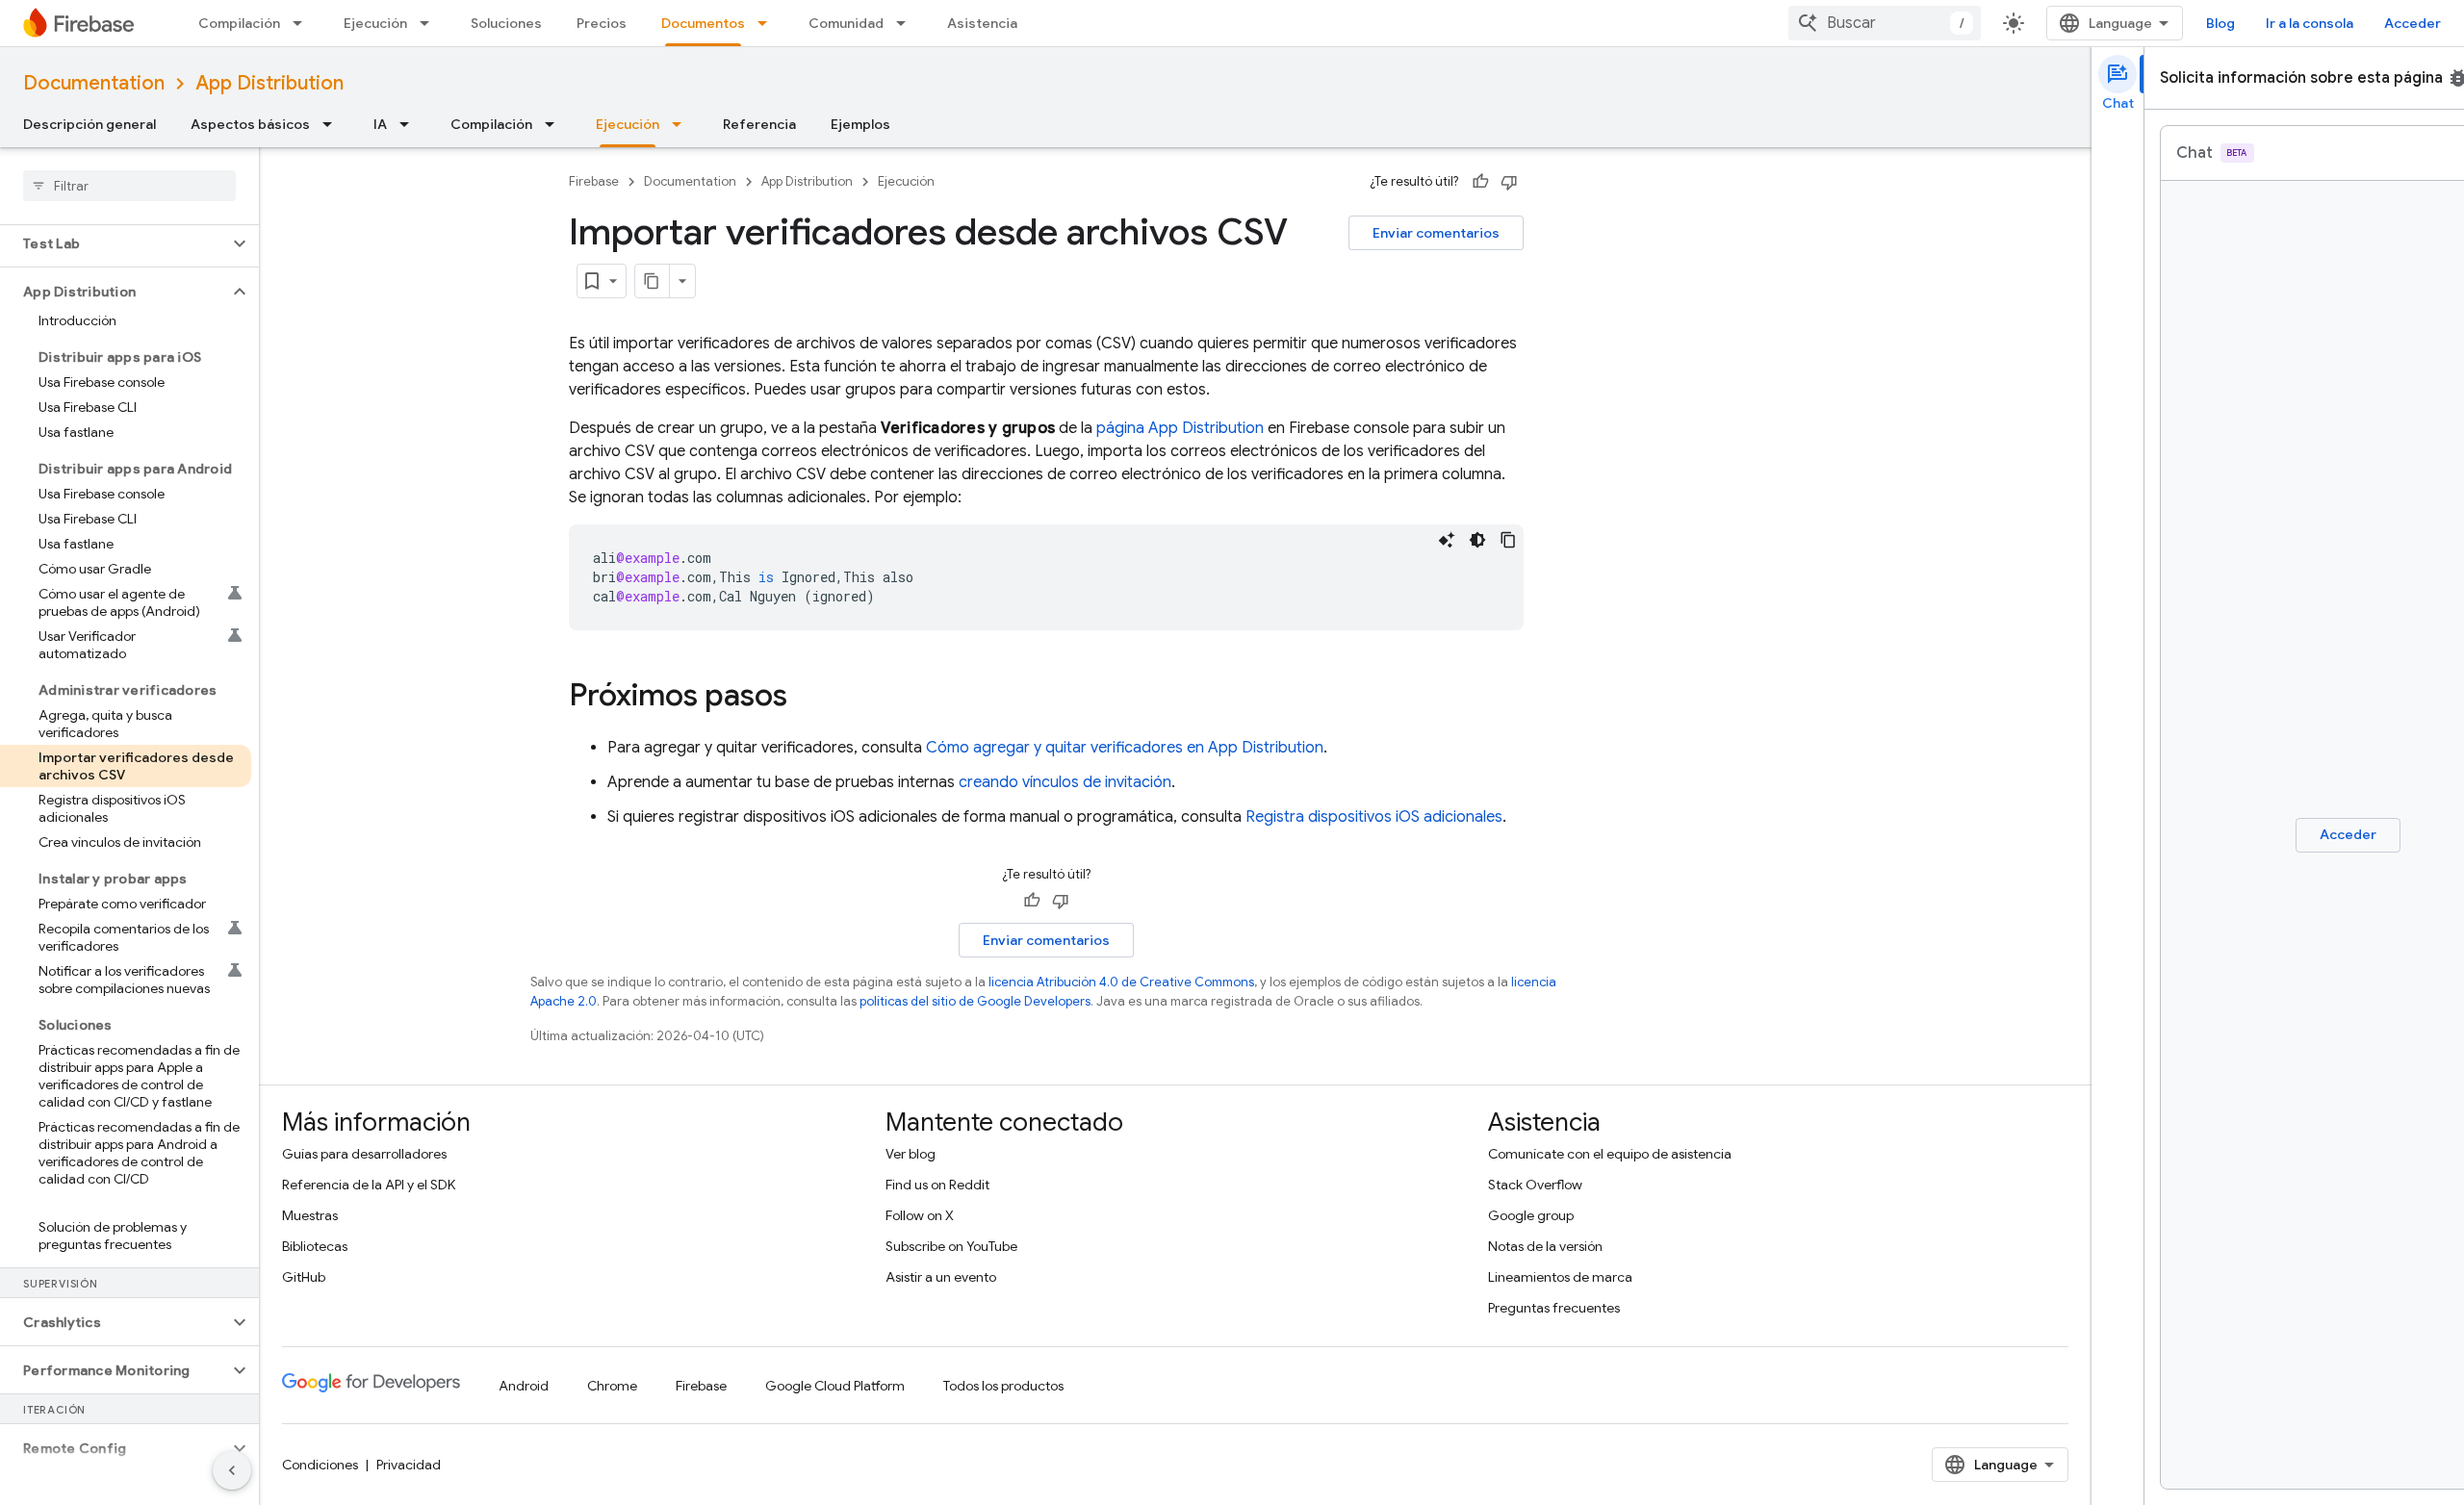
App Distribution (269, 83)
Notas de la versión (1545, 1246)
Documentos (703, 23)
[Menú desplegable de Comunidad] (907, 23)
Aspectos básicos (250, 124)
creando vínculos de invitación (1065, 782)
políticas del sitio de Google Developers (975, 1001)
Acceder (2413, 23)
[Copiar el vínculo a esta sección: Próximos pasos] (807, 698)
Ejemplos (860, 124)
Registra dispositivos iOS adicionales (1374, 817)
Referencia (759, 124)
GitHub (304, 1277)
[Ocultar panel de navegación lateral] (232, 1470)
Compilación (239, 23)
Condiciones (320, 1465)
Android (524, 1386)
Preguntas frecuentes (1554, 1308)
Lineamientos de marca (1560, 1277)
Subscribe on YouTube (951, 1246)
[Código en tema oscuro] (1477, 540)
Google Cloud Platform (835, 1386)
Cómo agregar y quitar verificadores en (1125, 748)
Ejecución (375, 23)
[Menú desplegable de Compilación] (303, 23)
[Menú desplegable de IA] (410, 124)
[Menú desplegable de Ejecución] (430, 23)
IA (380, 124)
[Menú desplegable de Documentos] (768, 23)
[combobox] (1885, 23)
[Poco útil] (1509, 182)
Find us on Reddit (937, 1185)
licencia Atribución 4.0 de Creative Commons (1121, 982)
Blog (2220, 23)
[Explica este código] (1447, 540)
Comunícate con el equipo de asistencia (1610, 1154)
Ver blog (911, 1154)
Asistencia (982, 23)
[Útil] (1480, 182)
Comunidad (846, 23)
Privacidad (409, 1465)
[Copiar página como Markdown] (653, 281)
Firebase (594, 181)
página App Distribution (1180, 428)
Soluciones (506, 23)
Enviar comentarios (1436, 233)
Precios (602, 23)
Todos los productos (1003, 1386)
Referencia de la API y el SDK (369, 1185)
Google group (1531, 1215)
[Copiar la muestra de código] (1508, 540)
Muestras (310, 1215)
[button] (114, 243)
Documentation (94, 83)
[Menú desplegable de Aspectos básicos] (333, 124)
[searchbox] (129, 186)
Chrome (612, 1386)
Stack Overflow (1535, 1185)
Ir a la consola (2310, 23)
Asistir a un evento (941, 1277)
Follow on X (920, 1215)
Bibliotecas (315, 1246)
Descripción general (90, 124)
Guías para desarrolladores (364, 1154)
